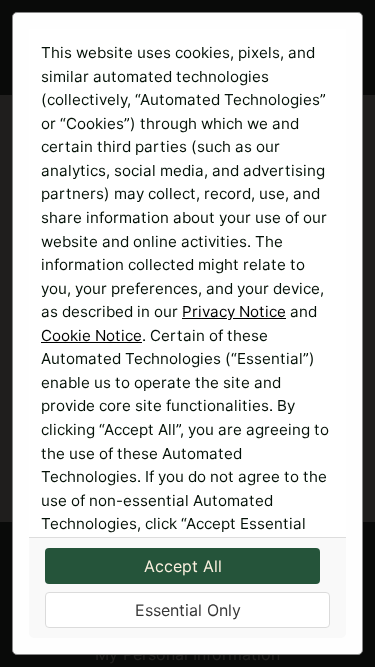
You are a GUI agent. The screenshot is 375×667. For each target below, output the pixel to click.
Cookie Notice (91, 335)
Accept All (183, 566)
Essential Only (188, 610)
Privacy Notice (234, 311)
